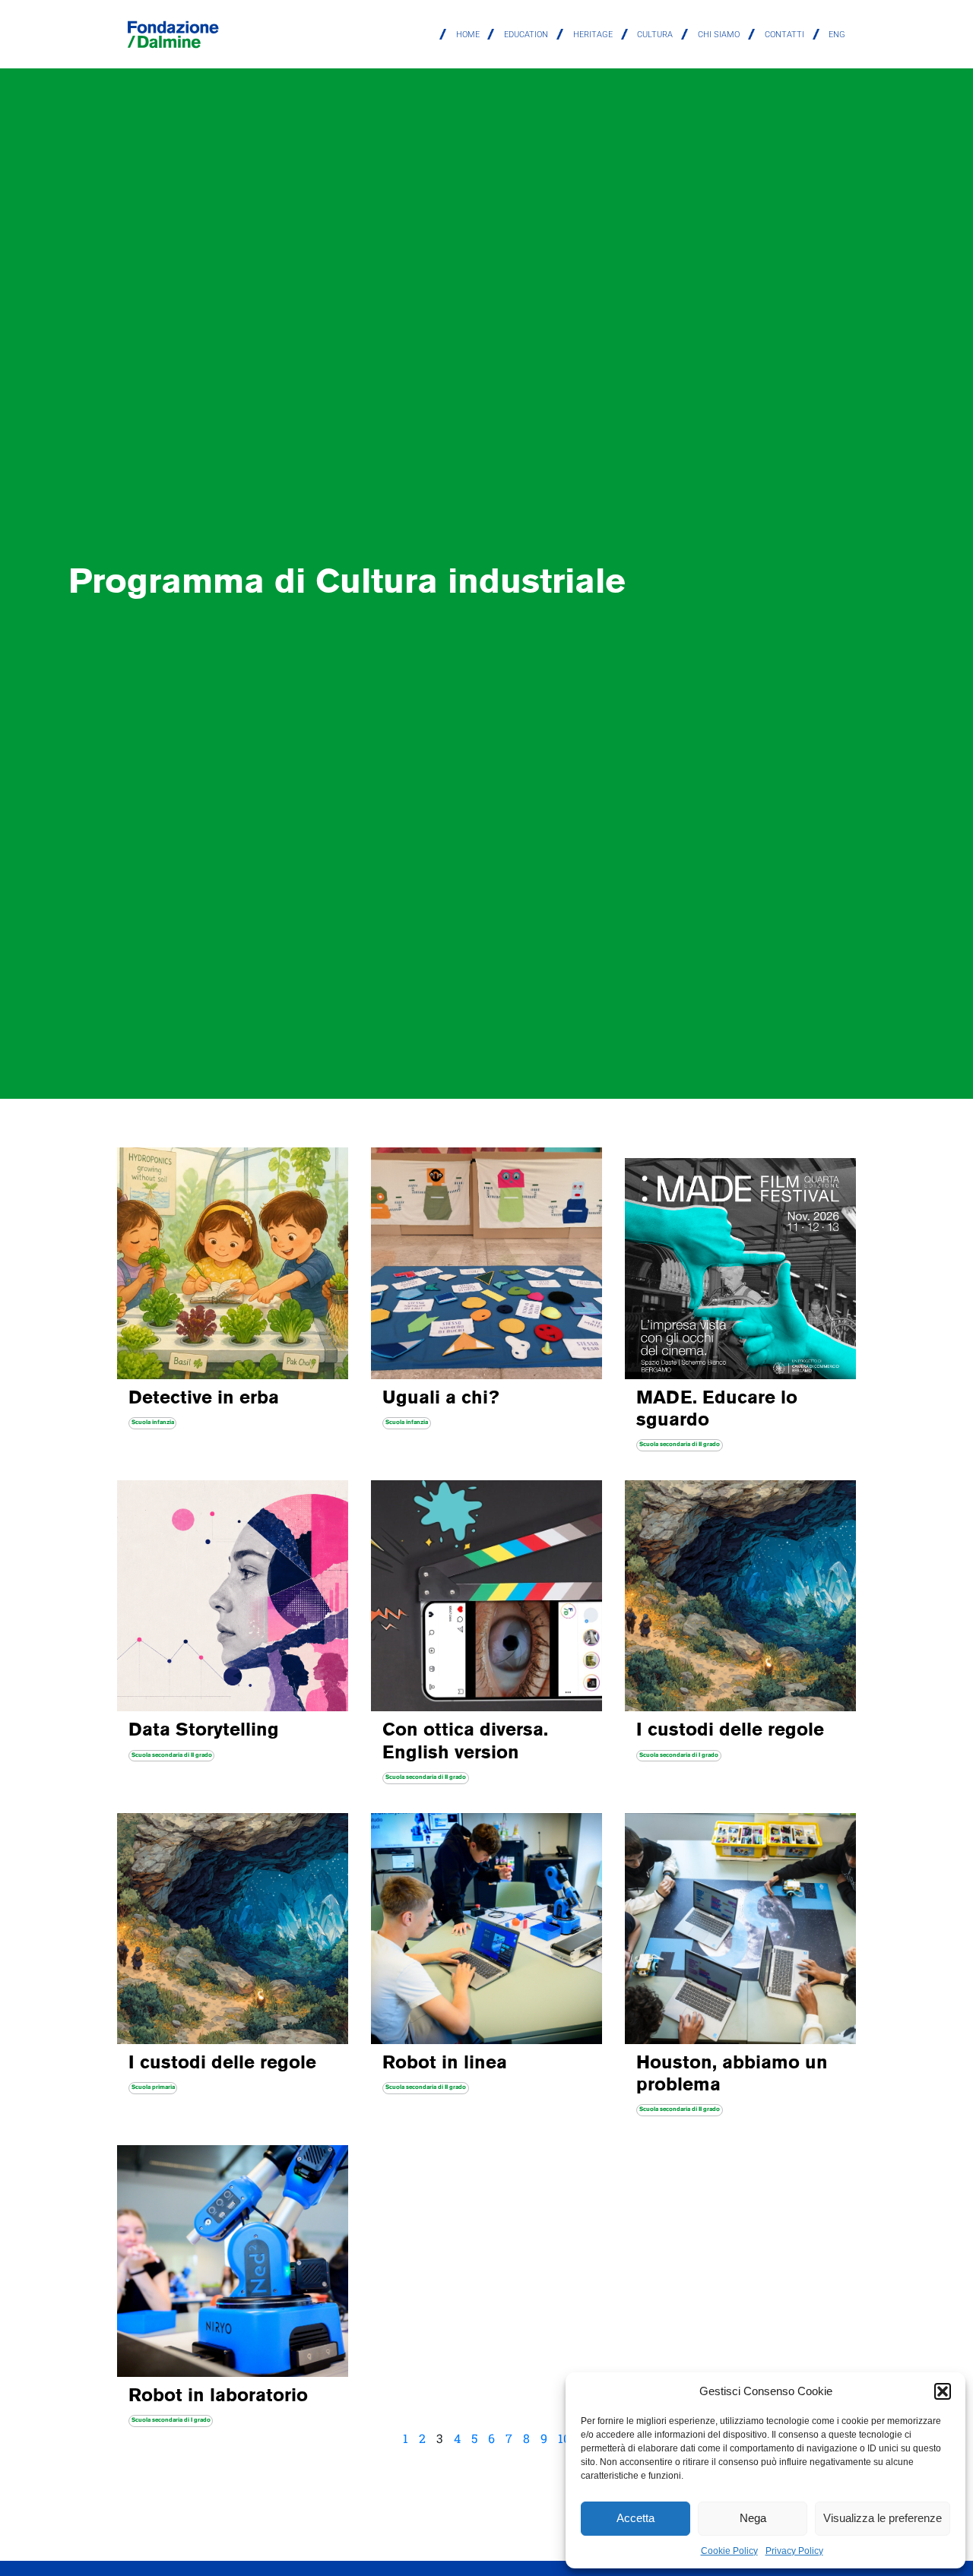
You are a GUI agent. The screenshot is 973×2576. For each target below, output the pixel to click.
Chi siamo (719, 35)
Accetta (635, 2518)
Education (526, 35)
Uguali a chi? (441, 1399)
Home (468, 35)
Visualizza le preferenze (883, 2518)
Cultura (655, 35)
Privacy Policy (794, 2551)
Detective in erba (204, 1399)
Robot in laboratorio (218, 2397)
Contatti (784, 35)
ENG (837, 35)
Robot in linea (445, 2064)
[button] (943, 2391)
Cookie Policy (729, 2551)
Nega (753, 2518)
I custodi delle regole (730, 1731)
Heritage (593, 35)
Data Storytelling (204, 1731)
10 (564, 2438)
